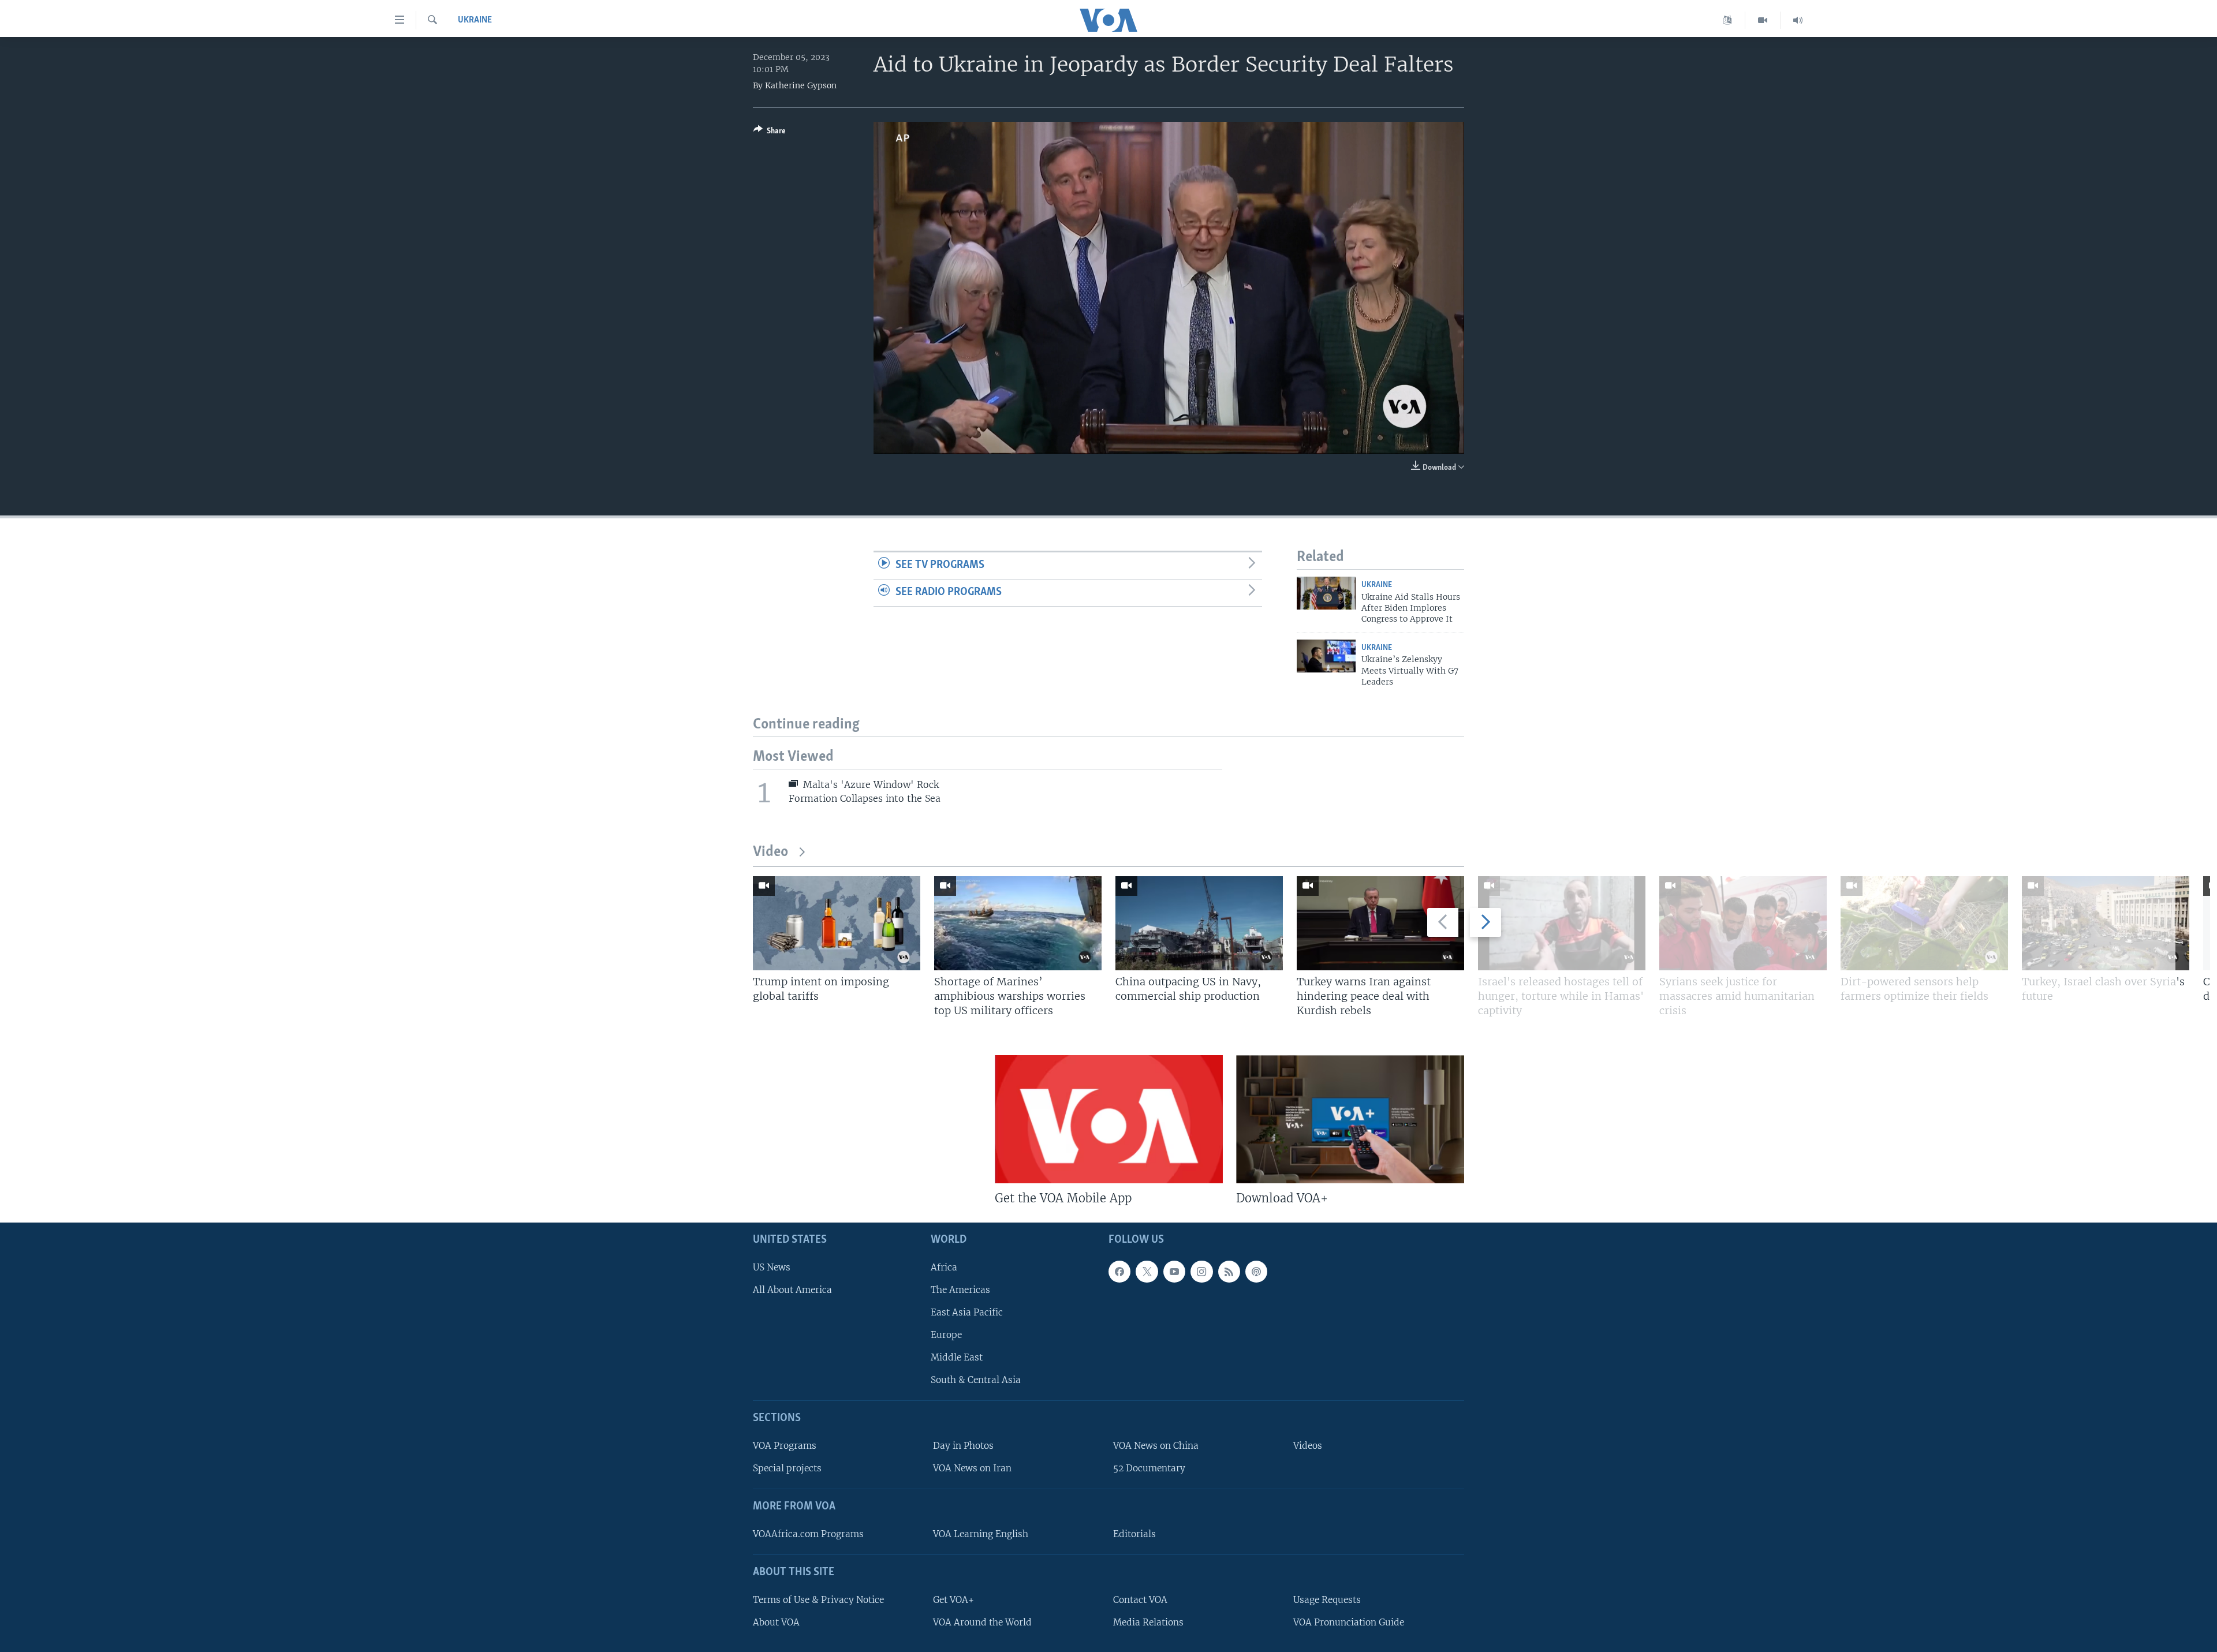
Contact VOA (1140, 1600)
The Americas (960, 1290)
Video (770, 852)
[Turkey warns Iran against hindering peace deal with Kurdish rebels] (1380, 923)
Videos (1308, 1446)
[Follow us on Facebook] (1119, 1272)
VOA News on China (1156, 1446)
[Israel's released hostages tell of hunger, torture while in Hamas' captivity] (1562, 923)
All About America (792, 1290)
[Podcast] (1256, 1272)
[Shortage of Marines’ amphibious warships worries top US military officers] (1018, 923)
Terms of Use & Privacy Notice (818, 1600)
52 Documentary (1149, 1468)
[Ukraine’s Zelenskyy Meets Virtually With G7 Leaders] (1326, 656)
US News (772, 1267)
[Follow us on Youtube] (1174, 1272)
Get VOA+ (953, 1600)
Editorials (1134, 1534)
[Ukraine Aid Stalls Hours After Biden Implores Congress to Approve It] (1326, 593)
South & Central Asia (976, 1380)
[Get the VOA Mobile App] (1109, 1119)
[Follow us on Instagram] (1201, 1272)
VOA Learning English (981, 1534)
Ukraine (475, 20)
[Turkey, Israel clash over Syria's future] (2106, 923)
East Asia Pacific (967, 1312)
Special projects (787, 1468)
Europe (946, 1335)
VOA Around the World (982, 1622)
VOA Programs (785, 1446)
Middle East (957, 1357)
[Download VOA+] (1350, 1119)
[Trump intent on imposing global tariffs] (837, 923)
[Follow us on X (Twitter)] (1147, 1272)
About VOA (776, 1622)
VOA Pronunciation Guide (1349, 1622)
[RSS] (1229, 1272)
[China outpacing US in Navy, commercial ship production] (1199, 923)
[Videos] (1763, 20)
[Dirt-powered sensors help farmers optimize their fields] (1924, 923)
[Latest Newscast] (1798, 20)
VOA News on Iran (972, 1468)
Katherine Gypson (801, 85)
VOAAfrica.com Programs (808, 1534)
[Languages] (1728, 20)
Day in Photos (963, 1446)
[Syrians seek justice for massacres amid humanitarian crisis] (1743, 923)
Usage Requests (1327, 1600)
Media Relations (1148, 1622)
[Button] (770, 133)
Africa (944, 1267)
